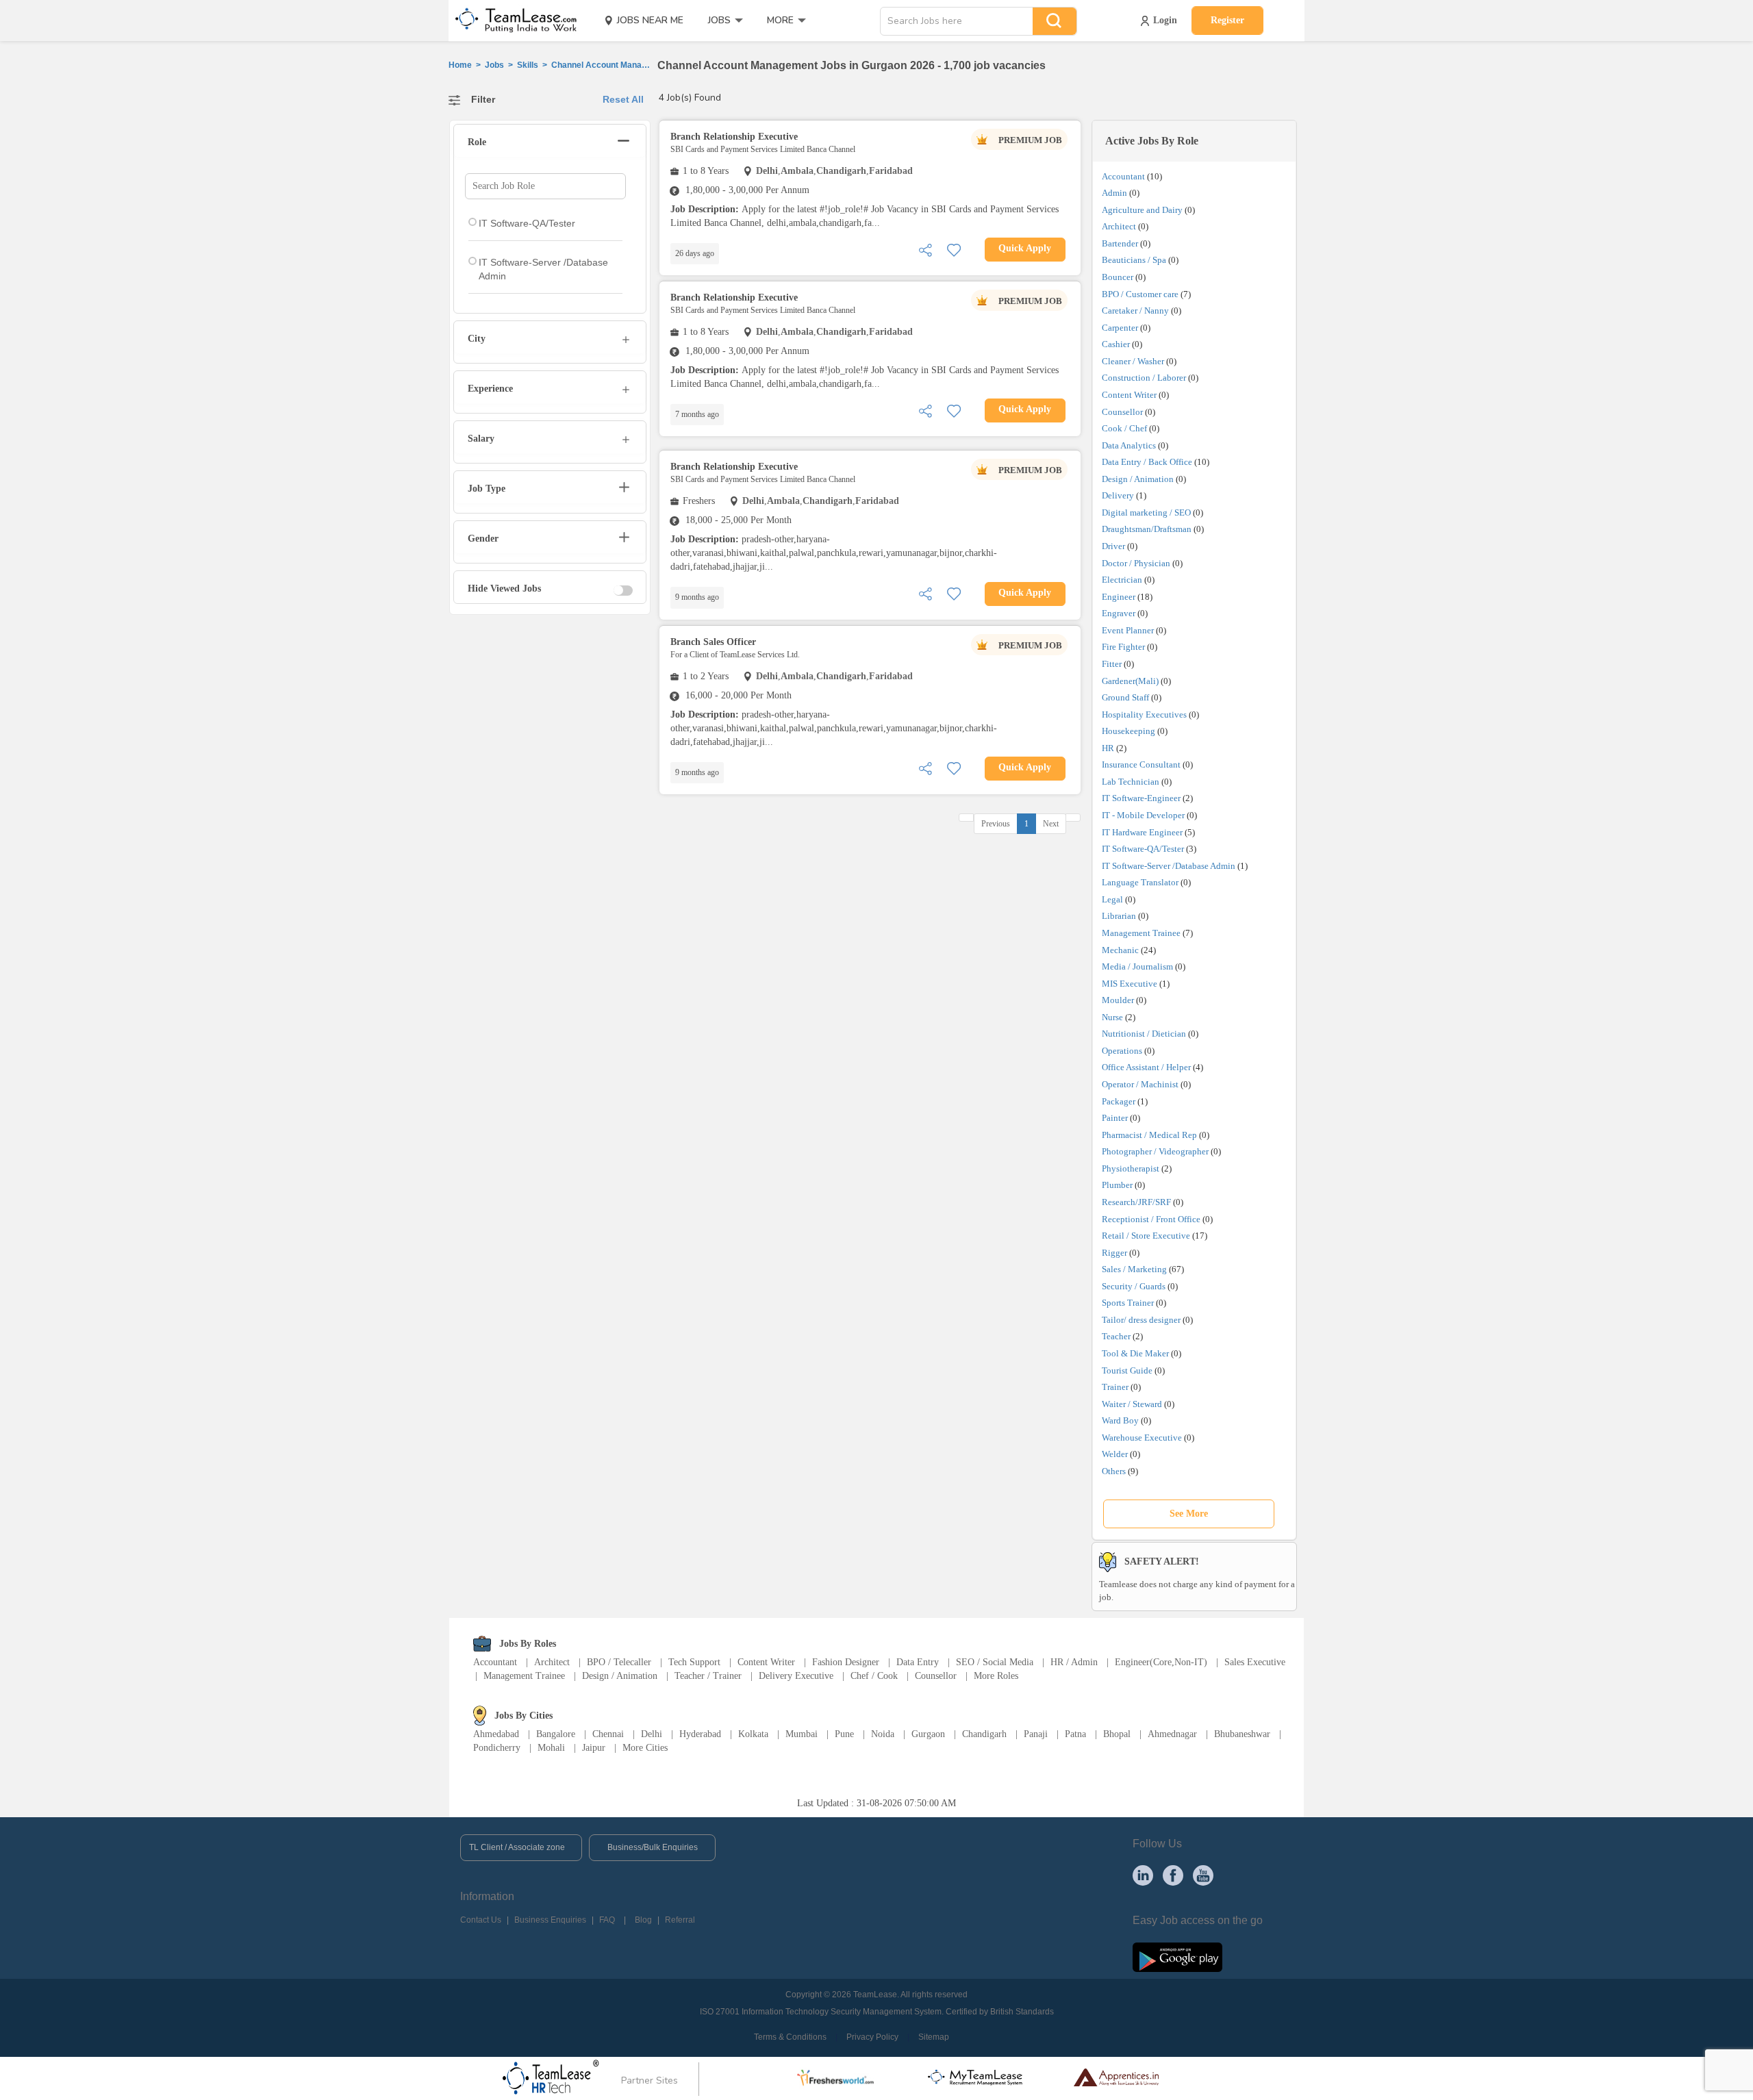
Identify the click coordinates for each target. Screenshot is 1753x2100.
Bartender (1120, 243)
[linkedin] (1143, 1875)
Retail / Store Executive (1146, 1236)
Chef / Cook (874, 1676)
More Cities (645, 1748)
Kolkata (753, 1734)
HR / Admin (1074, 1662)
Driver (1113, 546)
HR (1108, 748)
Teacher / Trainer (708, 1676)
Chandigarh (984, 1734)
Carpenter (1120, 328)
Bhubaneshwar (1242, 1734)
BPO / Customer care (1140, 294)
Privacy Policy (872, 2037)
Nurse (1112, 1017)
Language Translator (1140, 882)
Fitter (1112, 664)
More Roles (996, 1676)
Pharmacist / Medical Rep (1149, 1135)
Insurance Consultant (1141, 764)
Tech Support (694, 1662)
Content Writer (1129, 395)
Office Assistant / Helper (1146, 1067)
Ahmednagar (1172, 1734)
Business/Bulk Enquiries (653, 1847)
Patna (1075, 1734)
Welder (1115, 1454)
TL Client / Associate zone (517, 1847)
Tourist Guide (1127, 1370)
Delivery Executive (796, 1676)
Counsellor (1122, 412)
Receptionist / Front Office (1151, 1219)
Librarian (1119, 916)
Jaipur (594, 1748)
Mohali (551, 1748)
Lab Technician (1131, 782)
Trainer (1115, 1387)
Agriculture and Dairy (1142, 210)
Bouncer (1118, 277)
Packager (1119, 1101)
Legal (1112, 899)
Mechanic (1120, 950)
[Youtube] (1203, 1875)
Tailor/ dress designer (1141, 1320)
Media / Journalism (1137, 966)
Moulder (1118, 1000)
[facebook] (1173, 1875)
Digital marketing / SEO (1146, 513)
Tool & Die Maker (1136, 1353)
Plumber (1117, 1185)
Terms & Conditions (790, 2037)
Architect (1119, 226)
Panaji (1036, 1734)
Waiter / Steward (1132, 1404)
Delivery (1118, 495)
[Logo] (512, 21)
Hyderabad (700, 1734)
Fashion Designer (846, 1662)
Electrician (1122, 580)
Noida (883, 1734)
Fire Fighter (1123, 647)
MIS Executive (1130, 984)
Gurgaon (928, 1734)
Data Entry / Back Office (1147, 462)
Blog (643, 1920)
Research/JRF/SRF (1136, 1202)
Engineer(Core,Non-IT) (1161, 1662)
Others (1114, 1471)
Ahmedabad (496, 1734)
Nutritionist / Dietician (1144, 1034)
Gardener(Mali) (1130, 681)
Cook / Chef (1124, 428)
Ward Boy (1120, 1420)
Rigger (1114, 1253)
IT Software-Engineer (1141, 798)
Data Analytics (1129, 445)
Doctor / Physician (1136, 563)
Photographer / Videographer (1155, 1151)
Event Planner (1128, 630)
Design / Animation (1138, 479)
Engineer (1119, 597)
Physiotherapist (1131, 1168)
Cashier (1116, 344)
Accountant (1123, 176)
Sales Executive (1255, 1662)
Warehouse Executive (1142, 1438)
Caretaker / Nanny (1135, 311)
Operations (1122, 1051)
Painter (1115, 1118)
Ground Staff (1125, 697)
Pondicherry (497, 1748)
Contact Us (481, 1920)
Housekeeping (1128, 731)
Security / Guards (1134, 1286)
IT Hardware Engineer (1142, 832)
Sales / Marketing (1134, 1269)
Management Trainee (1141, 933)
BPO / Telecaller (619, 1662)
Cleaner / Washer (1133, 361)
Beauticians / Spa (1134, 260)
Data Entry (918, 1662)
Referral (680, 1920)
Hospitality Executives (1144, 714)
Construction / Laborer (1144, 378)
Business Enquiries (550, 1920)
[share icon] (925, 249)
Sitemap (934, 2037)
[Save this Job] (954, 249)
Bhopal (1117, 1734)
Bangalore (556, 1734)
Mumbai (802, 1734)
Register (1227, 20)
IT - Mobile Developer (1143, 815)
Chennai (608, 1734)
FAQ (607, 1920)
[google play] (1177, 1956)
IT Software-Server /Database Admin (1169, 866)
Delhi (652, 1734)
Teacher (1116, 1336)
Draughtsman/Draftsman (1147, 529)
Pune (844, 1734)
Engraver (1119, 613)
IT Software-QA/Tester (1143, 849)
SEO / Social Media (995, 1662)
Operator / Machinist (1140, 1084)
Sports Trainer (1128, 1303)
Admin (1114, 193)
